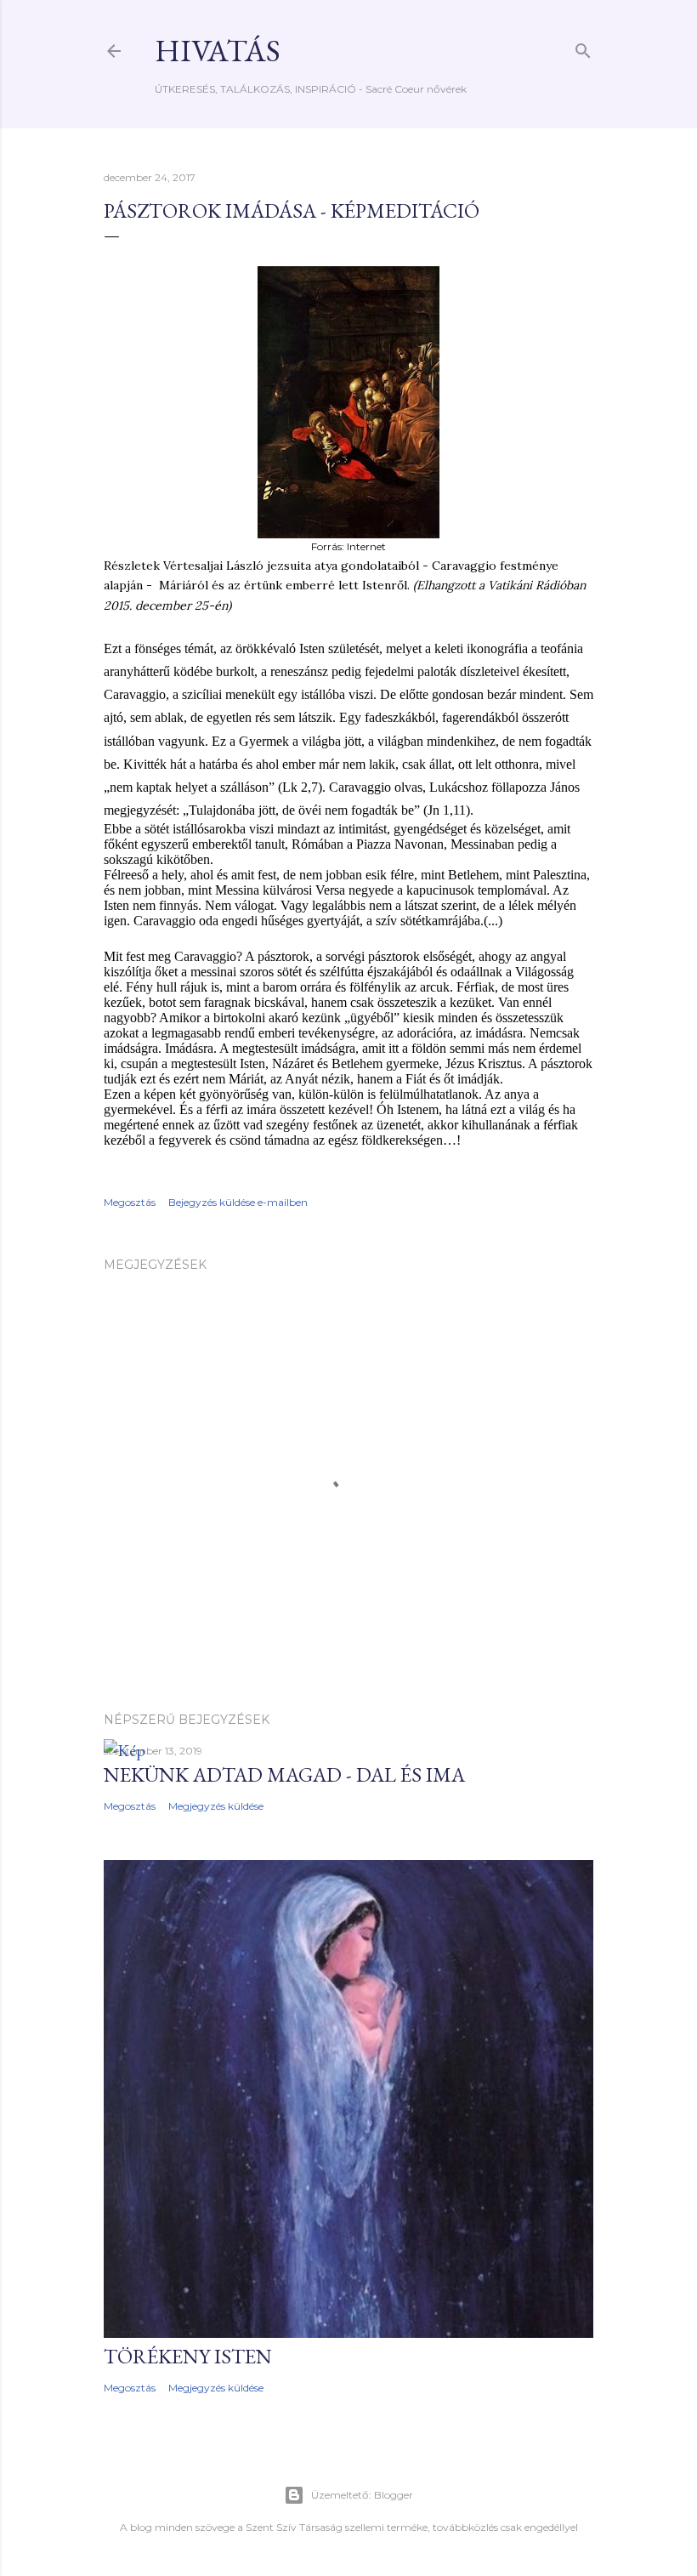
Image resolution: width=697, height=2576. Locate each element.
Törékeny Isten (188, 2356)
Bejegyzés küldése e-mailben (238, 1202)
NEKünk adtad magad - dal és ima (284, 1774)
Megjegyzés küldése (216, 1806)
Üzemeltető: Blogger (362, 2495)
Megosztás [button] (130, 1202)
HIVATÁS (218, 51)
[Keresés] (583, 47)
